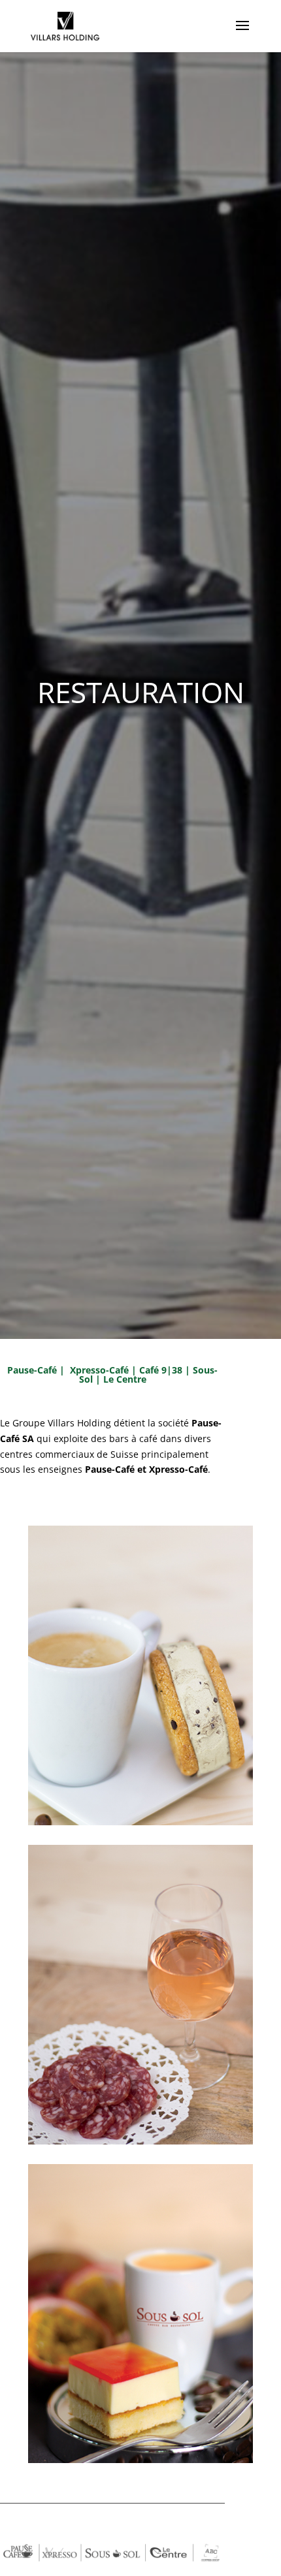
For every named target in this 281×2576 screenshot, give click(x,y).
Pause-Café (32, 1370)
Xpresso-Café (101, 1370)
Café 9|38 (161, 1370)
